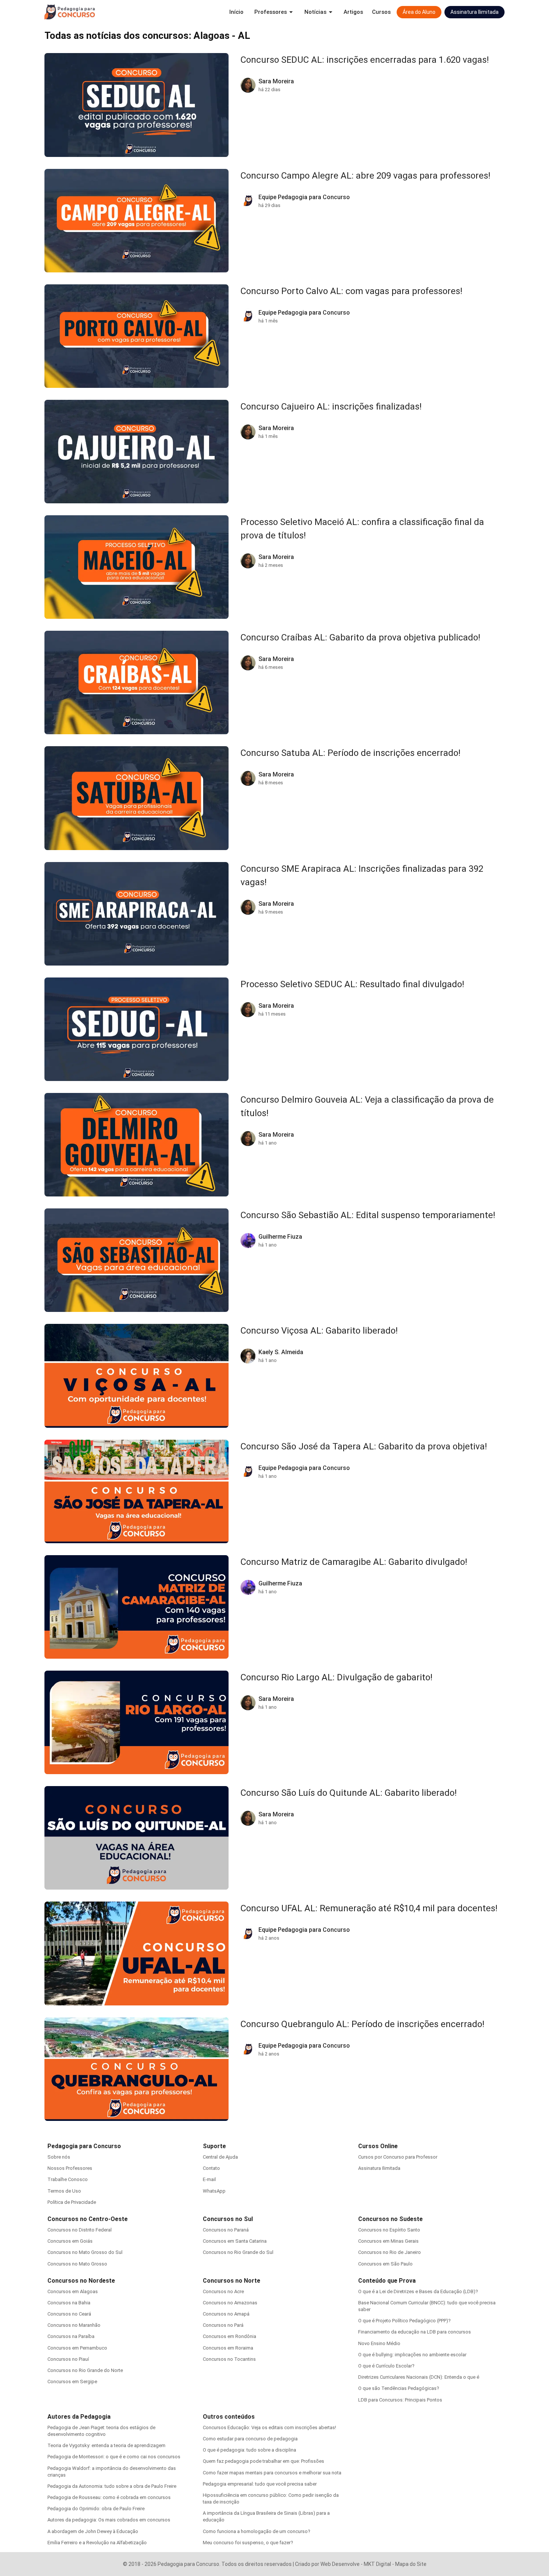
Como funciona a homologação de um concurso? (257, 2531)
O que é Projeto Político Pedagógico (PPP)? (404, 2321)
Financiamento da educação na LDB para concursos (415, 2332)
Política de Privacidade (72, 2202)
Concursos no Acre (223, 2291)
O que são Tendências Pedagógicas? (399, 2388)
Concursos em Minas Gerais (388, 2241)
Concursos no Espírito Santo (389, 2230)
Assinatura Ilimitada (379, 2168)
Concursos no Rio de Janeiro (390, 2252)
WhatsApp (214, 2191)
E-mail (209, 2179)
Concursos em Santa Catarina (235, 2241)
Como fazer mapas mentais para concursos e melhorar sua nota (272, 2473)
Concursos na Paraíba (71, 2336)
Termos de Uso (64, 2191)
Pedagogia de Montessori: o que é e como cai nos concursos (114, 2457)
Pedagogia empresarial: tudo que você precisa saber (260, 2484)
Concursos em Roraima (228, 2348)
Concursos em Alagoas (73, 2291)
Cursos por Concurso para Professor (398, 2157)
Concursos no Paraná (226, 2230)
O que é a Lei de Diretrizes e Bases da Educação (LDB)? (418, 2291)
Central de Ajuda (220, 2157)
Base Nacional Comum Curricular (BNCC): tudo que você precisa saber (427, 2306)
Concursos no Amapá (226, 2314)
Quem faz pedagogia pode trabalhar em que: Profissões (263, 2461)
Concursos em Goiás (70, 2241)
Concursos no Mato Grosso (77, 2264)
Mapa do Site (411, 2564)
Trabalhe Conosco (68, 2179)
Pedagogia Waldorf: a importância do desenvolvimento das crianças (112, 2472)
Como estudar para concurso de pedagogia (250, 2439)
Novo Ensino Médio (379, 2343)
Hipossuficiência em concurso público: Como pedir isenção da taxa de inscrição (271, 2498)
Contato (211, 2168)
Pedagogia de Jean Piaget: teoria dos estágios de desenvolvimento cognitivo (101, 2431)
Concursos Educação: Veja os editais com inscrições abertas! (269, 2427)
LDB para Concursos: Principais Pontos (400, 2400)
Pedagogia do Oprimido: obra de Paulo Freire (96, 2509)
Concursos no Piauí (68, 2359)
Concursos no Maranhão (74, 2325)
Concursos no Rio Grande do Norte (85, 2370)
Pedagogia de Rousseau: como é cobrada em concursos (109, 2497)
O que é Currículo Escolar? (386, 2366)
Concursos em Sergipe (72, 2382)
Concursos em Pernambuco (77, 2348)
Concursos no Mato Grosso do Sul (85, 2252)
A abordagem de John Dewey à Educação (93, 2531)
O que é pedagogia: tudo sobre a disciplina (249, 2450)
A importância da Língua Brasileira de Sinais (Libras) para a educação (266, 2516)
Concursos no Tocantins (229, 2359)
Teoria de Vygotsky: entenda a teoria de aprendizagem (106, 2445)
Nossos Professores (70, 2168)
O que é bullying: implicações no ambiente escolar (412, 2355)
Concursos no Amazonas (230, 2303)
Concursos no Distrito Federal (80, 2230)
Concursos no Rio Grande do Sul (238, 2252)
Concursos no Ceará (69, 2314)
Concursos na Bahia (69, 2303)
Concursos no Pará (223, 2325)
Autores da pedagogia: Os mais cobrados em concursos (109, 2520)
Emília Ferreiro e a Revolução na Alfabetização (97, 2543)
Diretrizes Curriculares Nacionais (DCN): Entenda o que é (419, 2377)
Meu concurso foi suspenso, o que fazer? (248, 2543)
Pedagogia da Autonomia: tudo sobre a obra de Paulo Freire (112, 2486)
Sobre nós (59, 2157)
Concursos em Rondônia (229, 2336)
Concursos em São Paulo (385, 2264)
